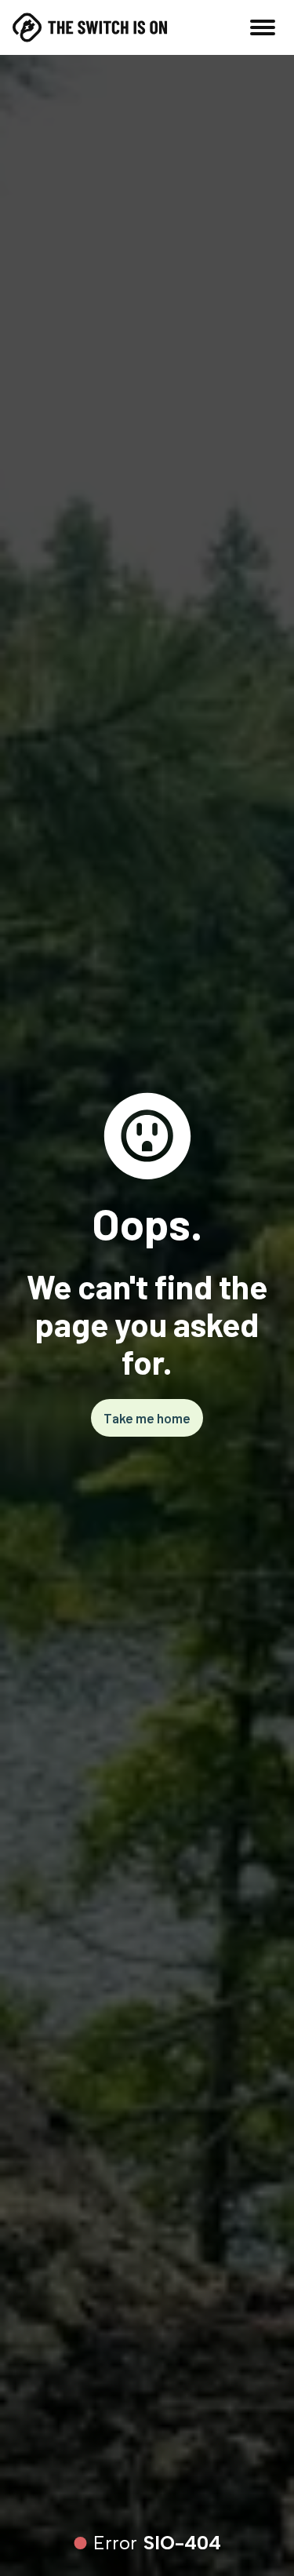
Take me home (147, 1418)
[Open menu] (263, 27)
